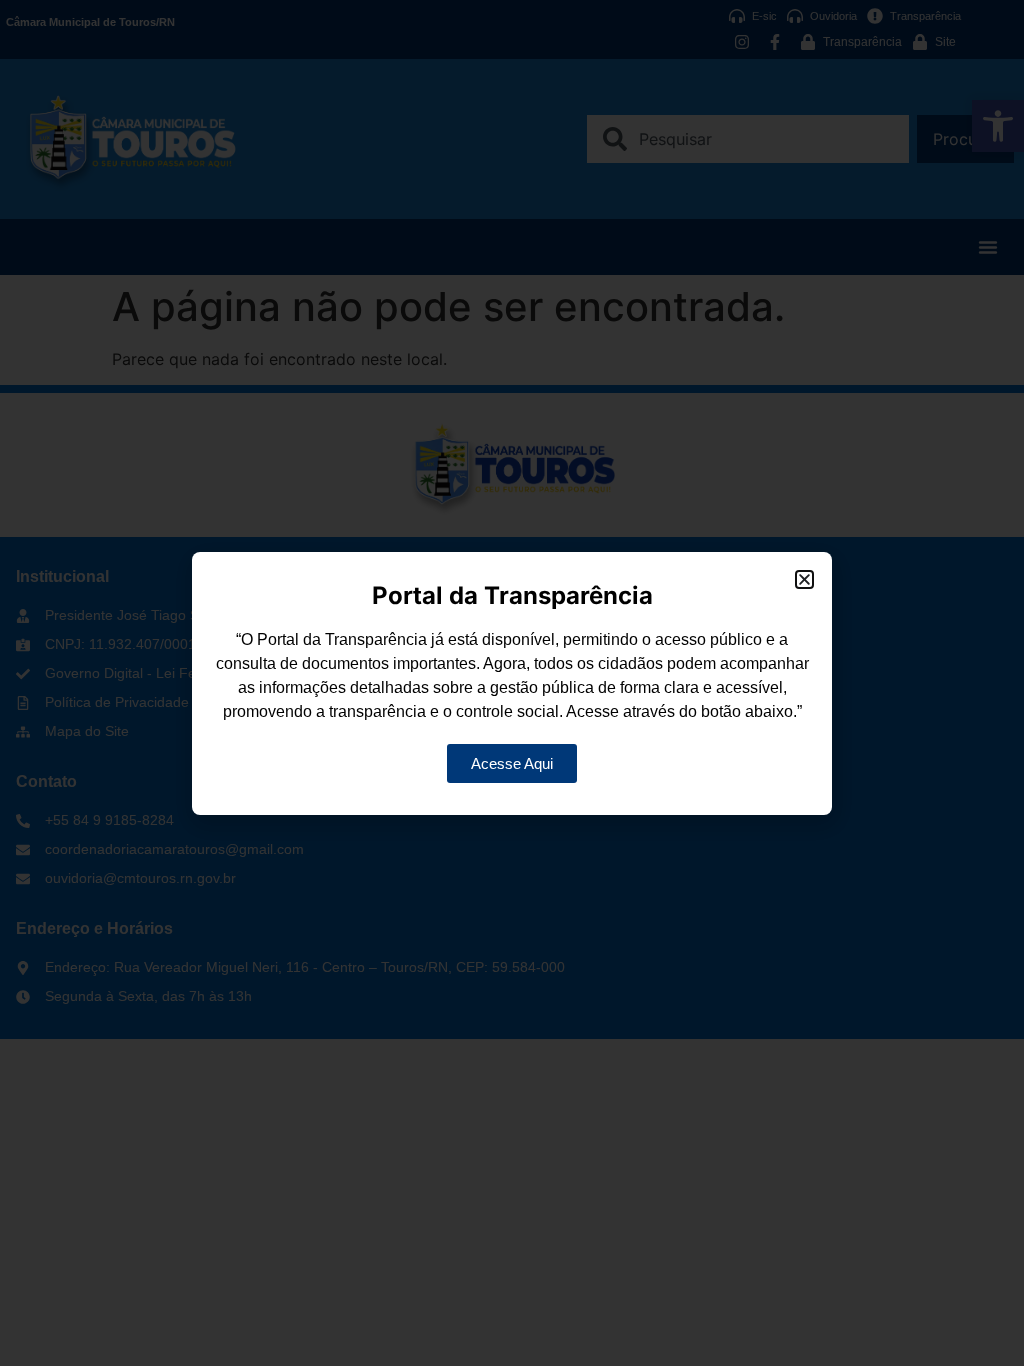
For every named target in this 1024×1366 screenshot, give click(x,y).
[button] (804, 579)
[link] (512, 763)
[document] (512, 683)
